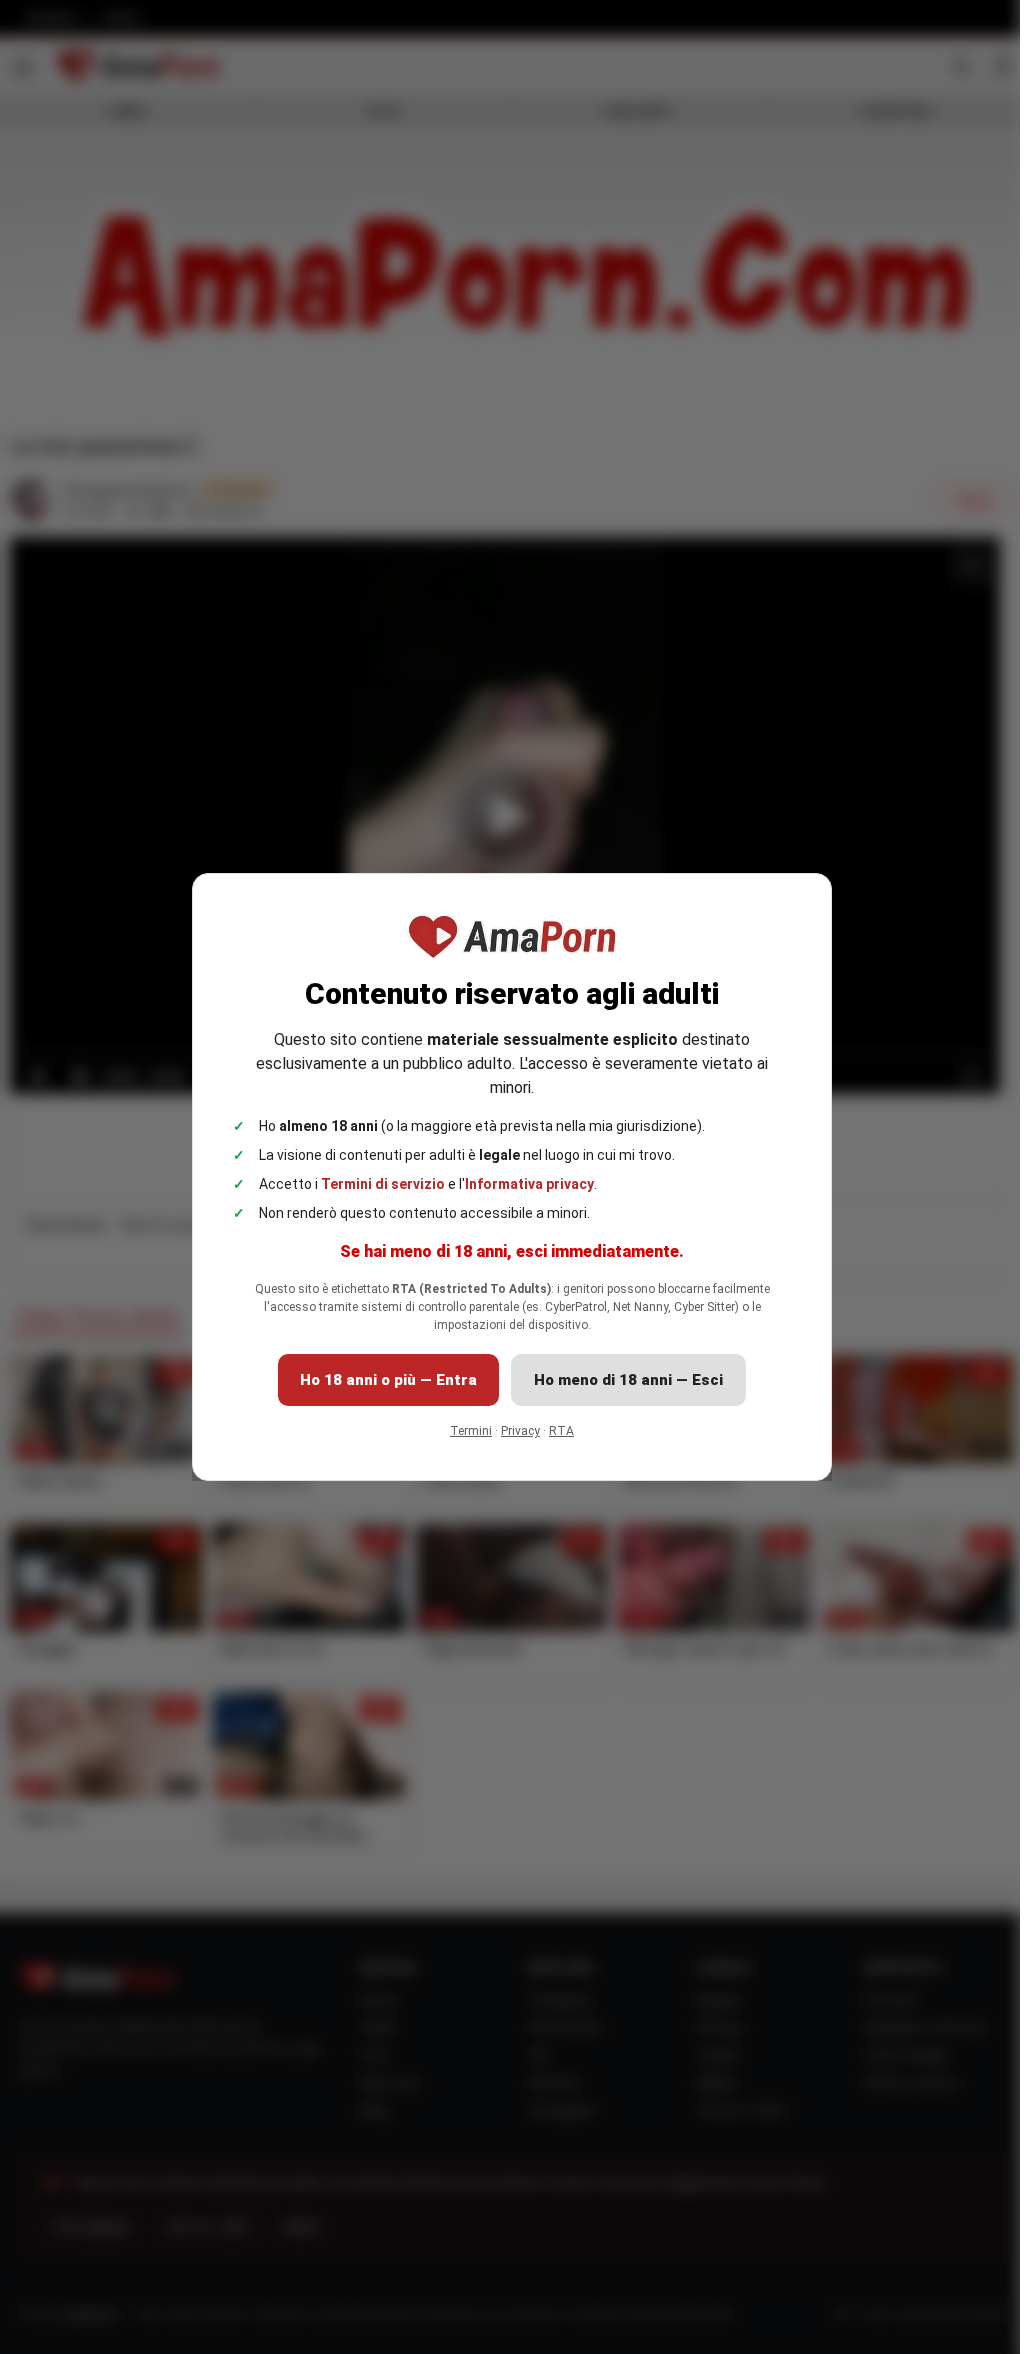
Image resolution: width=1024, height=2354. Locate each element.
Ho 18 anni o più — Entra (381, 1380)
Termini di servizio (376, 1184)
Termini (464, 1431)
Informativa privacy (522, 1184)
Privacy (513, 1431)
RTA (554, 1431)
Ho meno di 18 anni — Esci (621, 1380)
